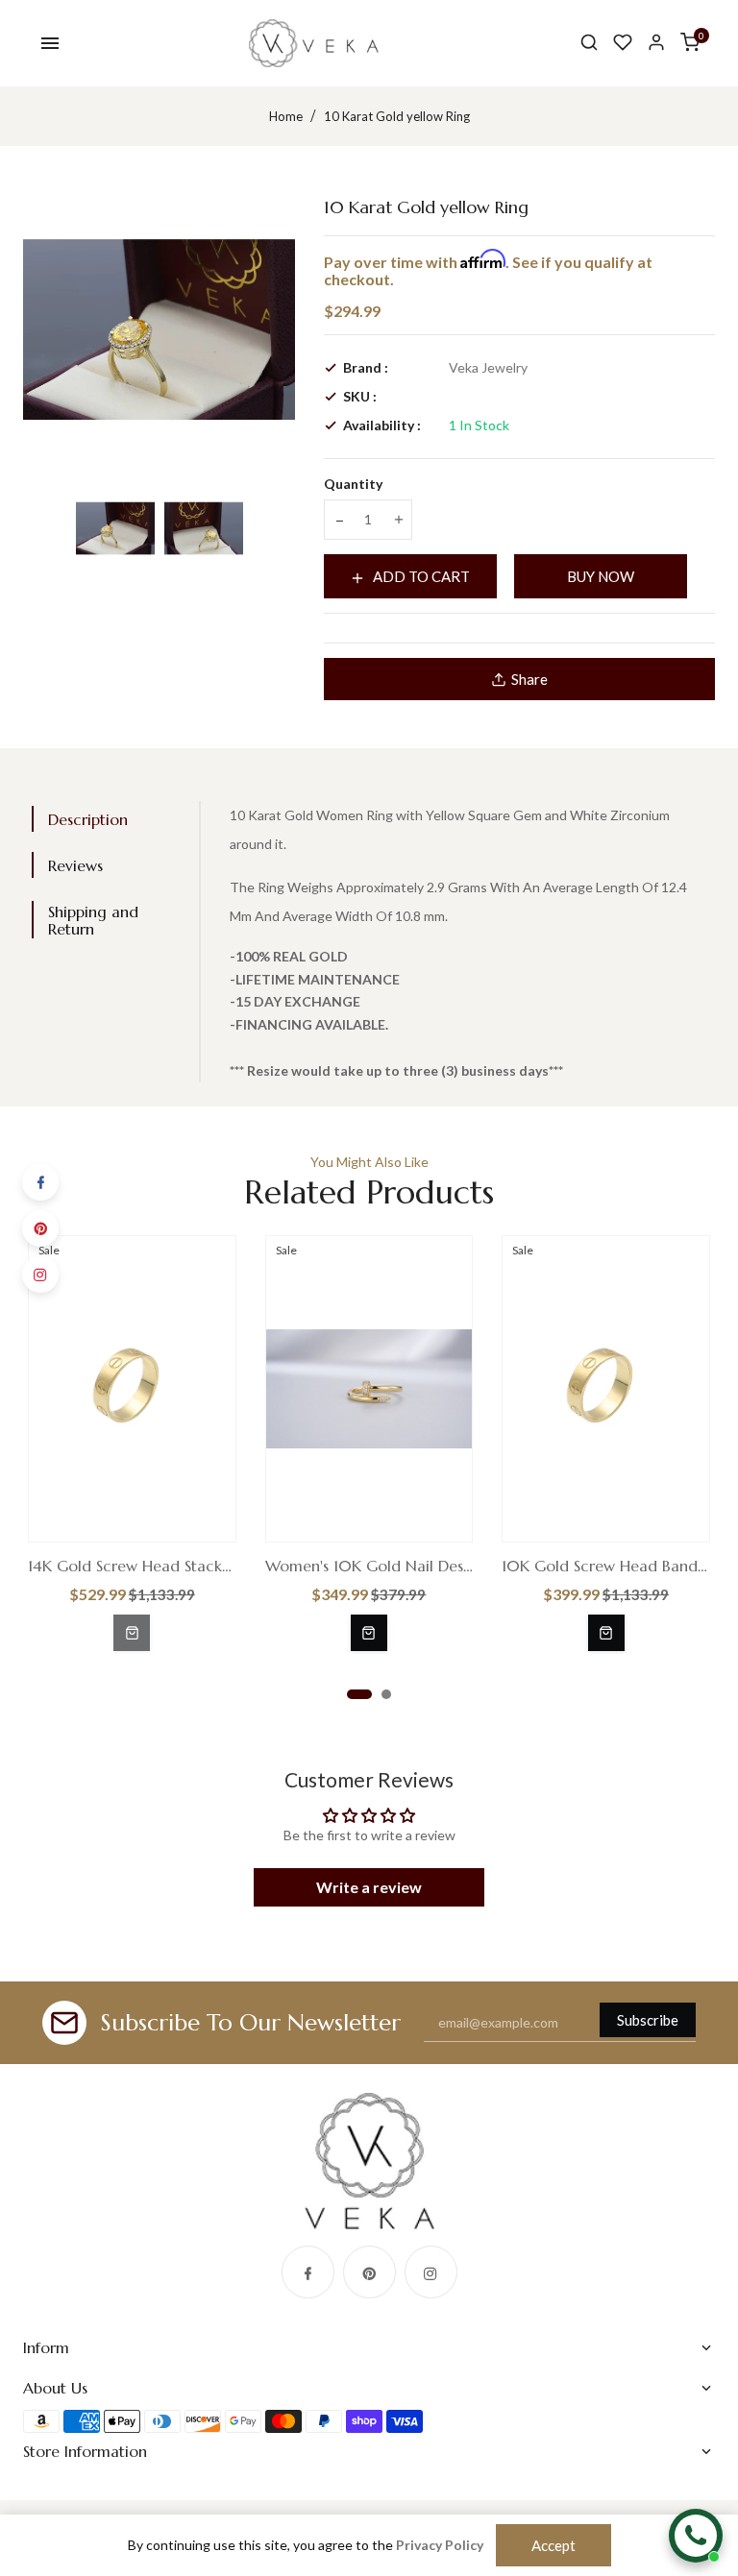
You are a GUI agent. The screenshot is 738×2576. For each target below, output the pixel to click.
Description (88, 819)
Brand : (366, 367)
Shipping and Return (93, 920)
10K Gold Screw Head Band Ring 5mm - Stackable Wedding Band (606, 1566)
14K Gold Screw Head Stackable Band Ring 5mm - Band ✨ (132, 1566)
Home (286, 116)
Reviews (75, 865)
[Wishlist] (623, 43)
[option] (115, 528)
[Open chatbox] (696, 2536)
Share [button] (529, 679)
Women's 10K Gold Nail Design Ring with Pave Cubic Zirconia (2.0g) (369, 1566)
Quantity (353, 484)
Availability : (382, 425)
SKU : (360, 396)
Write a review (369, 1887)
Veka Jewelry (488, 367)
